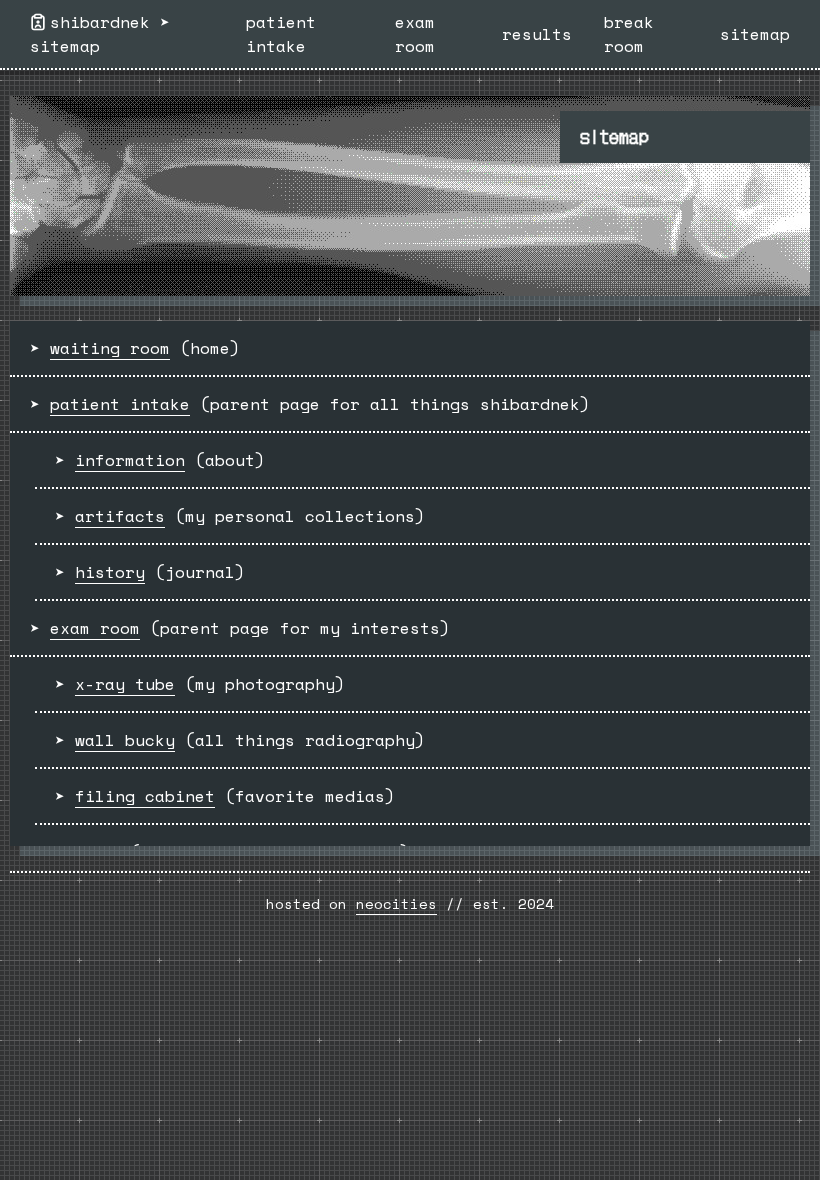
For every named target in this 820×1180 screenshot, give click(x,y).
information (130, 460)
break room (629, 34)
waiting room (110, 348)
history (110, 572)
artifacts (120, 516)
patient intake (281, 34)
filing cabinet (145, 796)
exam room (415, 34)
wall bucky (125, 740)
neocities (396, 903)
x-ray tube (125, 684)
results (537, 34)
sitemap (65, 46)
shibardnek (100, 22)
